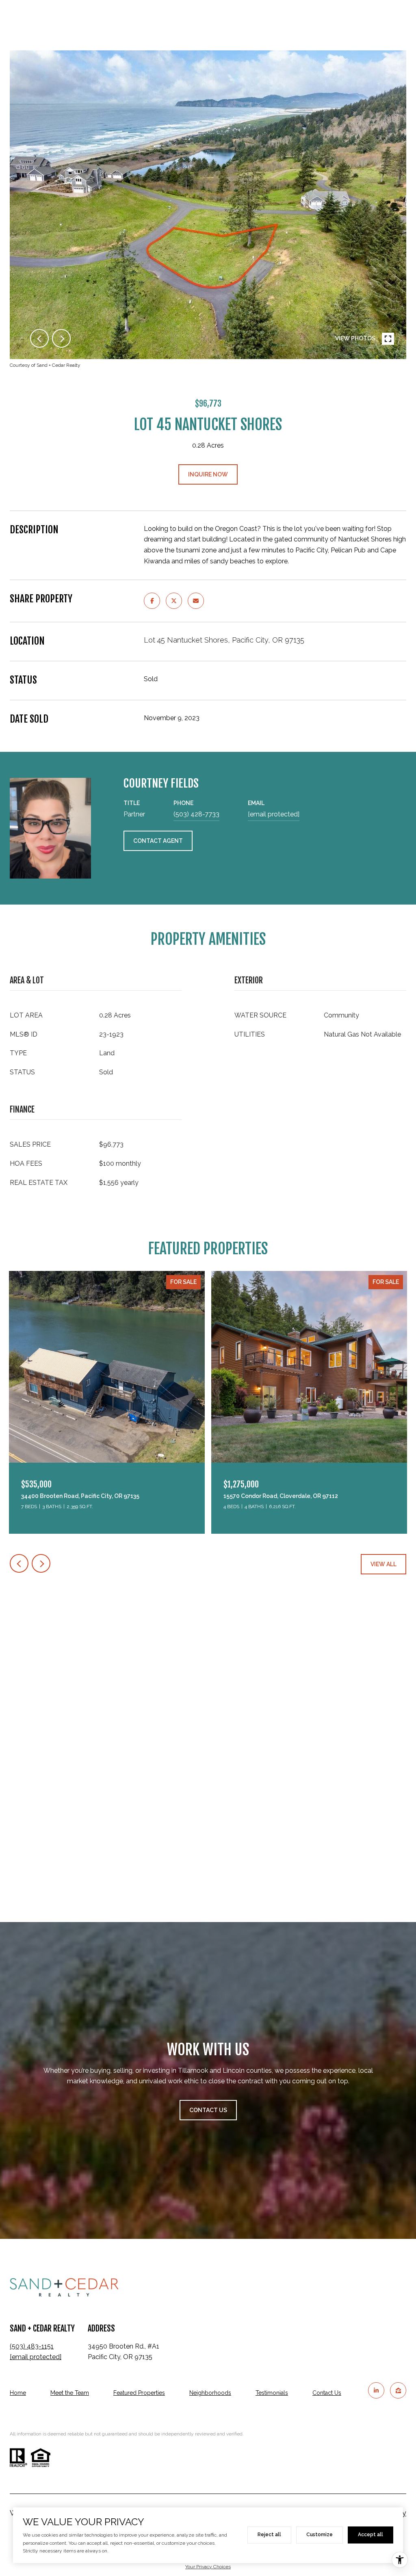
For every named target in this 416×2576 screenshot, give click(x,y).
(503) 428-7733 (196, 814)
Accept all (370, 2535)
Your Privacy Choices (208, 2567)
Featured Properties (139, 2393)
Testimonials (272, 2393)
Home (18, 2393)
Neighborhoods (210, 2393)
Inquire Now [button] (208, 474)
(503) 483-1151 (32, 2346)
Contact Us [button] (208, 2110)
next (61, 338)
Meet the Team (70, 2393)
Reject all (269, 2535)
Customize (320, 2535)
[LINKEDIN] (376, 2390)
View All (383, 1564)
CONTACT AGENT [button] (158, 841)
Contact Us (327, 2393)
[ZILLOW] (398, 2390)
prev (39, 338)
